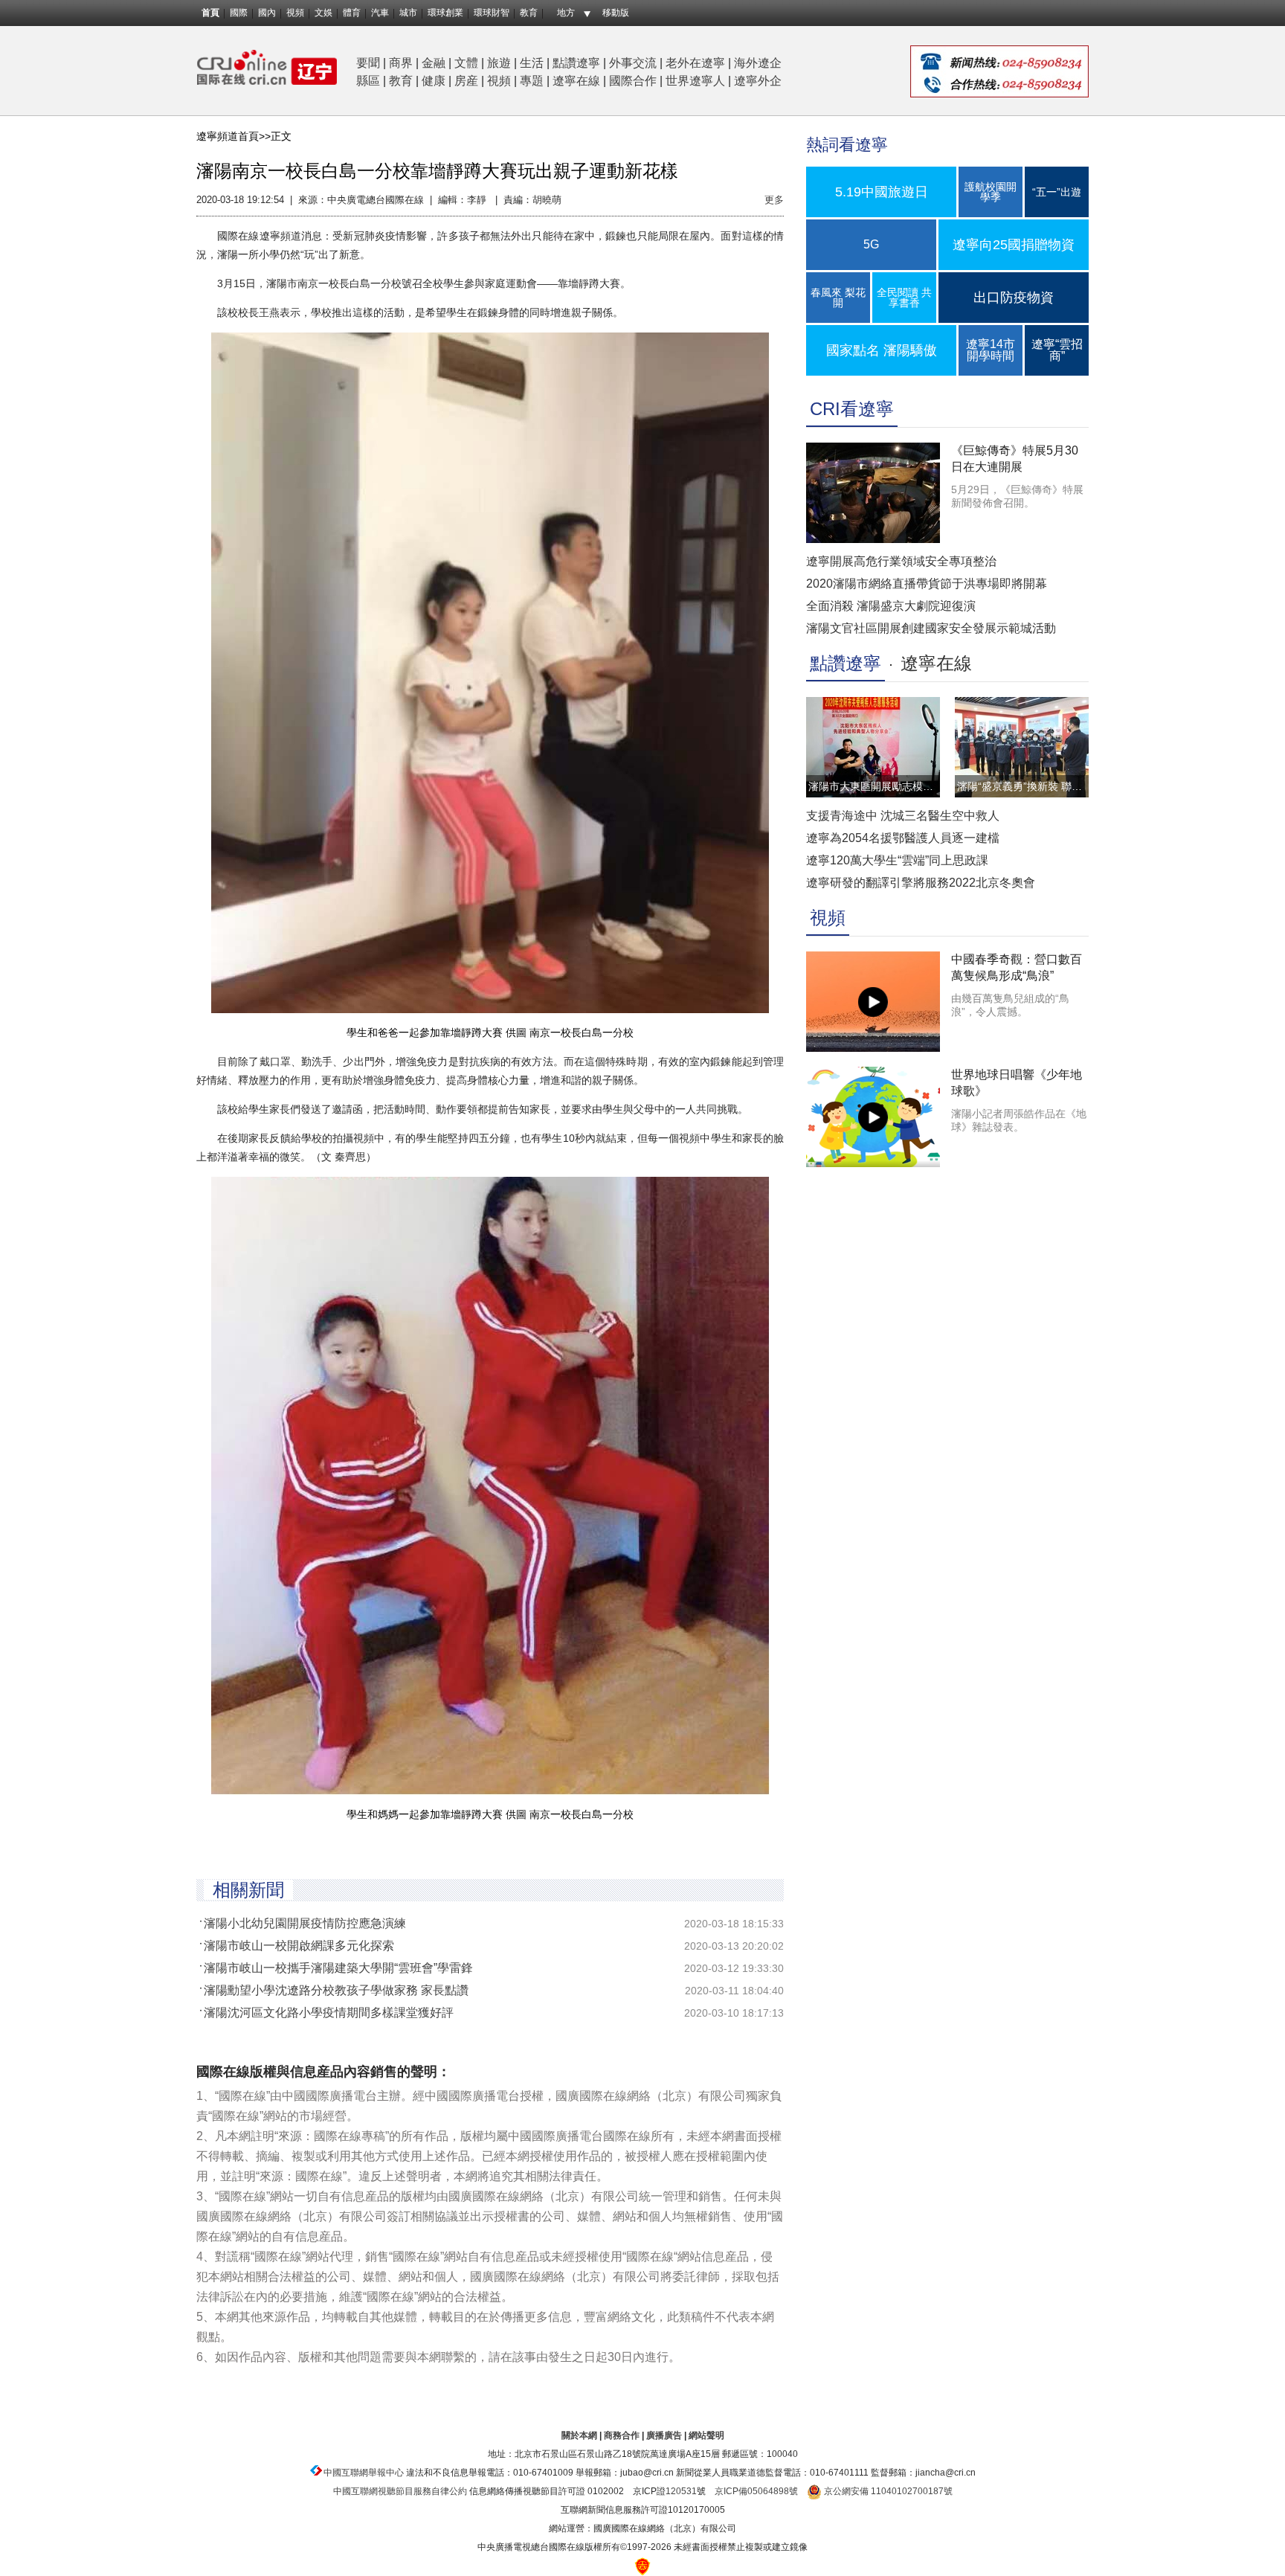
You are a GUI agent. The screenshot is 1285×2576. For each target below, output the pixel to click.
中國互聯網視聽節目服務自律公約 (400, 2491)
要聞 (368, 63)
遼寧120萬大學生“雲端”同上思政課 (897, 860)
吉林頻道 (267, 67)
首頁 (210, 13)
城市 (408, 13)
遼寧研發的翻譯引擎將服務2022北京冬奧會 (921, 883)
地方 (566, 13)
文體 (466, 63)
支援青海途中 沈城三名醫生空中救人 (903, 816)
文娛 (323, 13)
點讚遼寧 (576, 63)
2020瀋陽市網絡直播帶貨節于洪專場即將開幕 (927, 584)
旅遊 (499, 63)
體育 (352, 13)
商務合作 (622, 2435)
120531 (681, 2491)
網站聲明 (706, 2435)
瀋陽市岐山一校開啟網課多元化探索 (299, 1946)
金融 (434, 63)
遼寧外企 (758, 81)
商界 (401, 63)
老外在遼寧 (695, 63)
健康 (434, 81)
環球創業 (445, 13)
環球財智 (492, 13)
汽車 (380, 13)
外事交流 (633, 63)
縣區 (368, 81)
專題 (532, 81)
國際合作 (633, 81)
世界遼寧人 (695, 81)
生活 (532, 63)
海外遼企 (758, 63)
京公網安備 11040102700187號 (887, 2491)
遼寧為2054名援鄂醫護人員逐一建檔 (903, 838)
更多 (774, 200)
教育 (529, 13)
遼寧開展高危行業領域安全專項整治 (901, 561)
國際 (239, 13)
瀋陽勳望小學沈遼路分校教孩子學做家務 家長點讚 (336, 1990)
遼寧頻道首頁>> (234, 136)
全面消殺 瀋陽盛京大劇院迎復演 (891, 606)
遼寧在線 (576, 81)
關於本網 (579, 2435)
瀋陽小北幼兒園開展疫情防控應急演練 (305, 1923)
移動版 (616, 13)
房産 (466, 81)
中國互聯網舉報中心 (364, 2473)
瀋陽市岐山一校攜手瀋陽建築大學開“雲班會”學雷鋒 (338, 1968)
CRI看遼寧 (852, 409)
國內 (267, 13)
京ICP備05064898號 (756, 2491)
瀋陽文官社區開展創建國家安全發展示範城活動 (931, 628)
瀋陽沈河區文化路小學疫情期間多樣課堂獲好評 (329, 2013)
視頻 (295, 13)
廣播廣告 (664, 2435)
